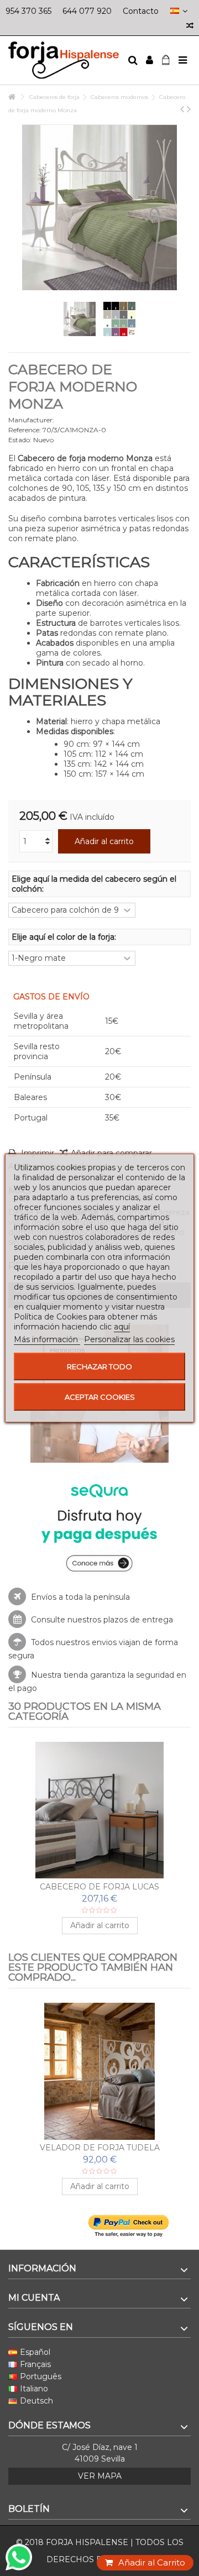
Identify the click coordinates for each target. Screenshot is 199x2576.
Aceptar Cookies (100, 1397)
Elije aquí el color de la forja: (65, 937)
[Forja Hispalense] (64, 60)
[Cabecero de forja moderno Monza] (80, 319)
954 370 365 (28, 11)
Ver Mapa (100, 2476)
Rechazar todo (99, 1366)
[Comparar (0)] (190, 27)
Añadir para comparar (111, 1153)
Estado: (20, 440)
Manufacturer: (31, 420)
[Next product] (189, 109)
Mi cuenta (34, 2298)
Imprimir (36, 1153)
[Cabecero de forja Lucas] (99, 1810)
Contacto (141, 11)
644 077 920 (87, 11)
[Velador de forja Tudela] (99, 2071)
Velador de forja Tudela (100, 2148)
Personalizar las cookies (129, 1339)
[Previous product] (182, 109)
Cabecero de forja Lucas (99, 1887)
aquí (122, 1327)
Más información (47, 1339)
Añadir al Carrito (152, 2562)
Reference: (25, 430)
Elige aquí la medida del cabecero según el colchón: (94, 884)
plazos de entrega (138, 1620)
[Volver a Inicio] (12, 97)
